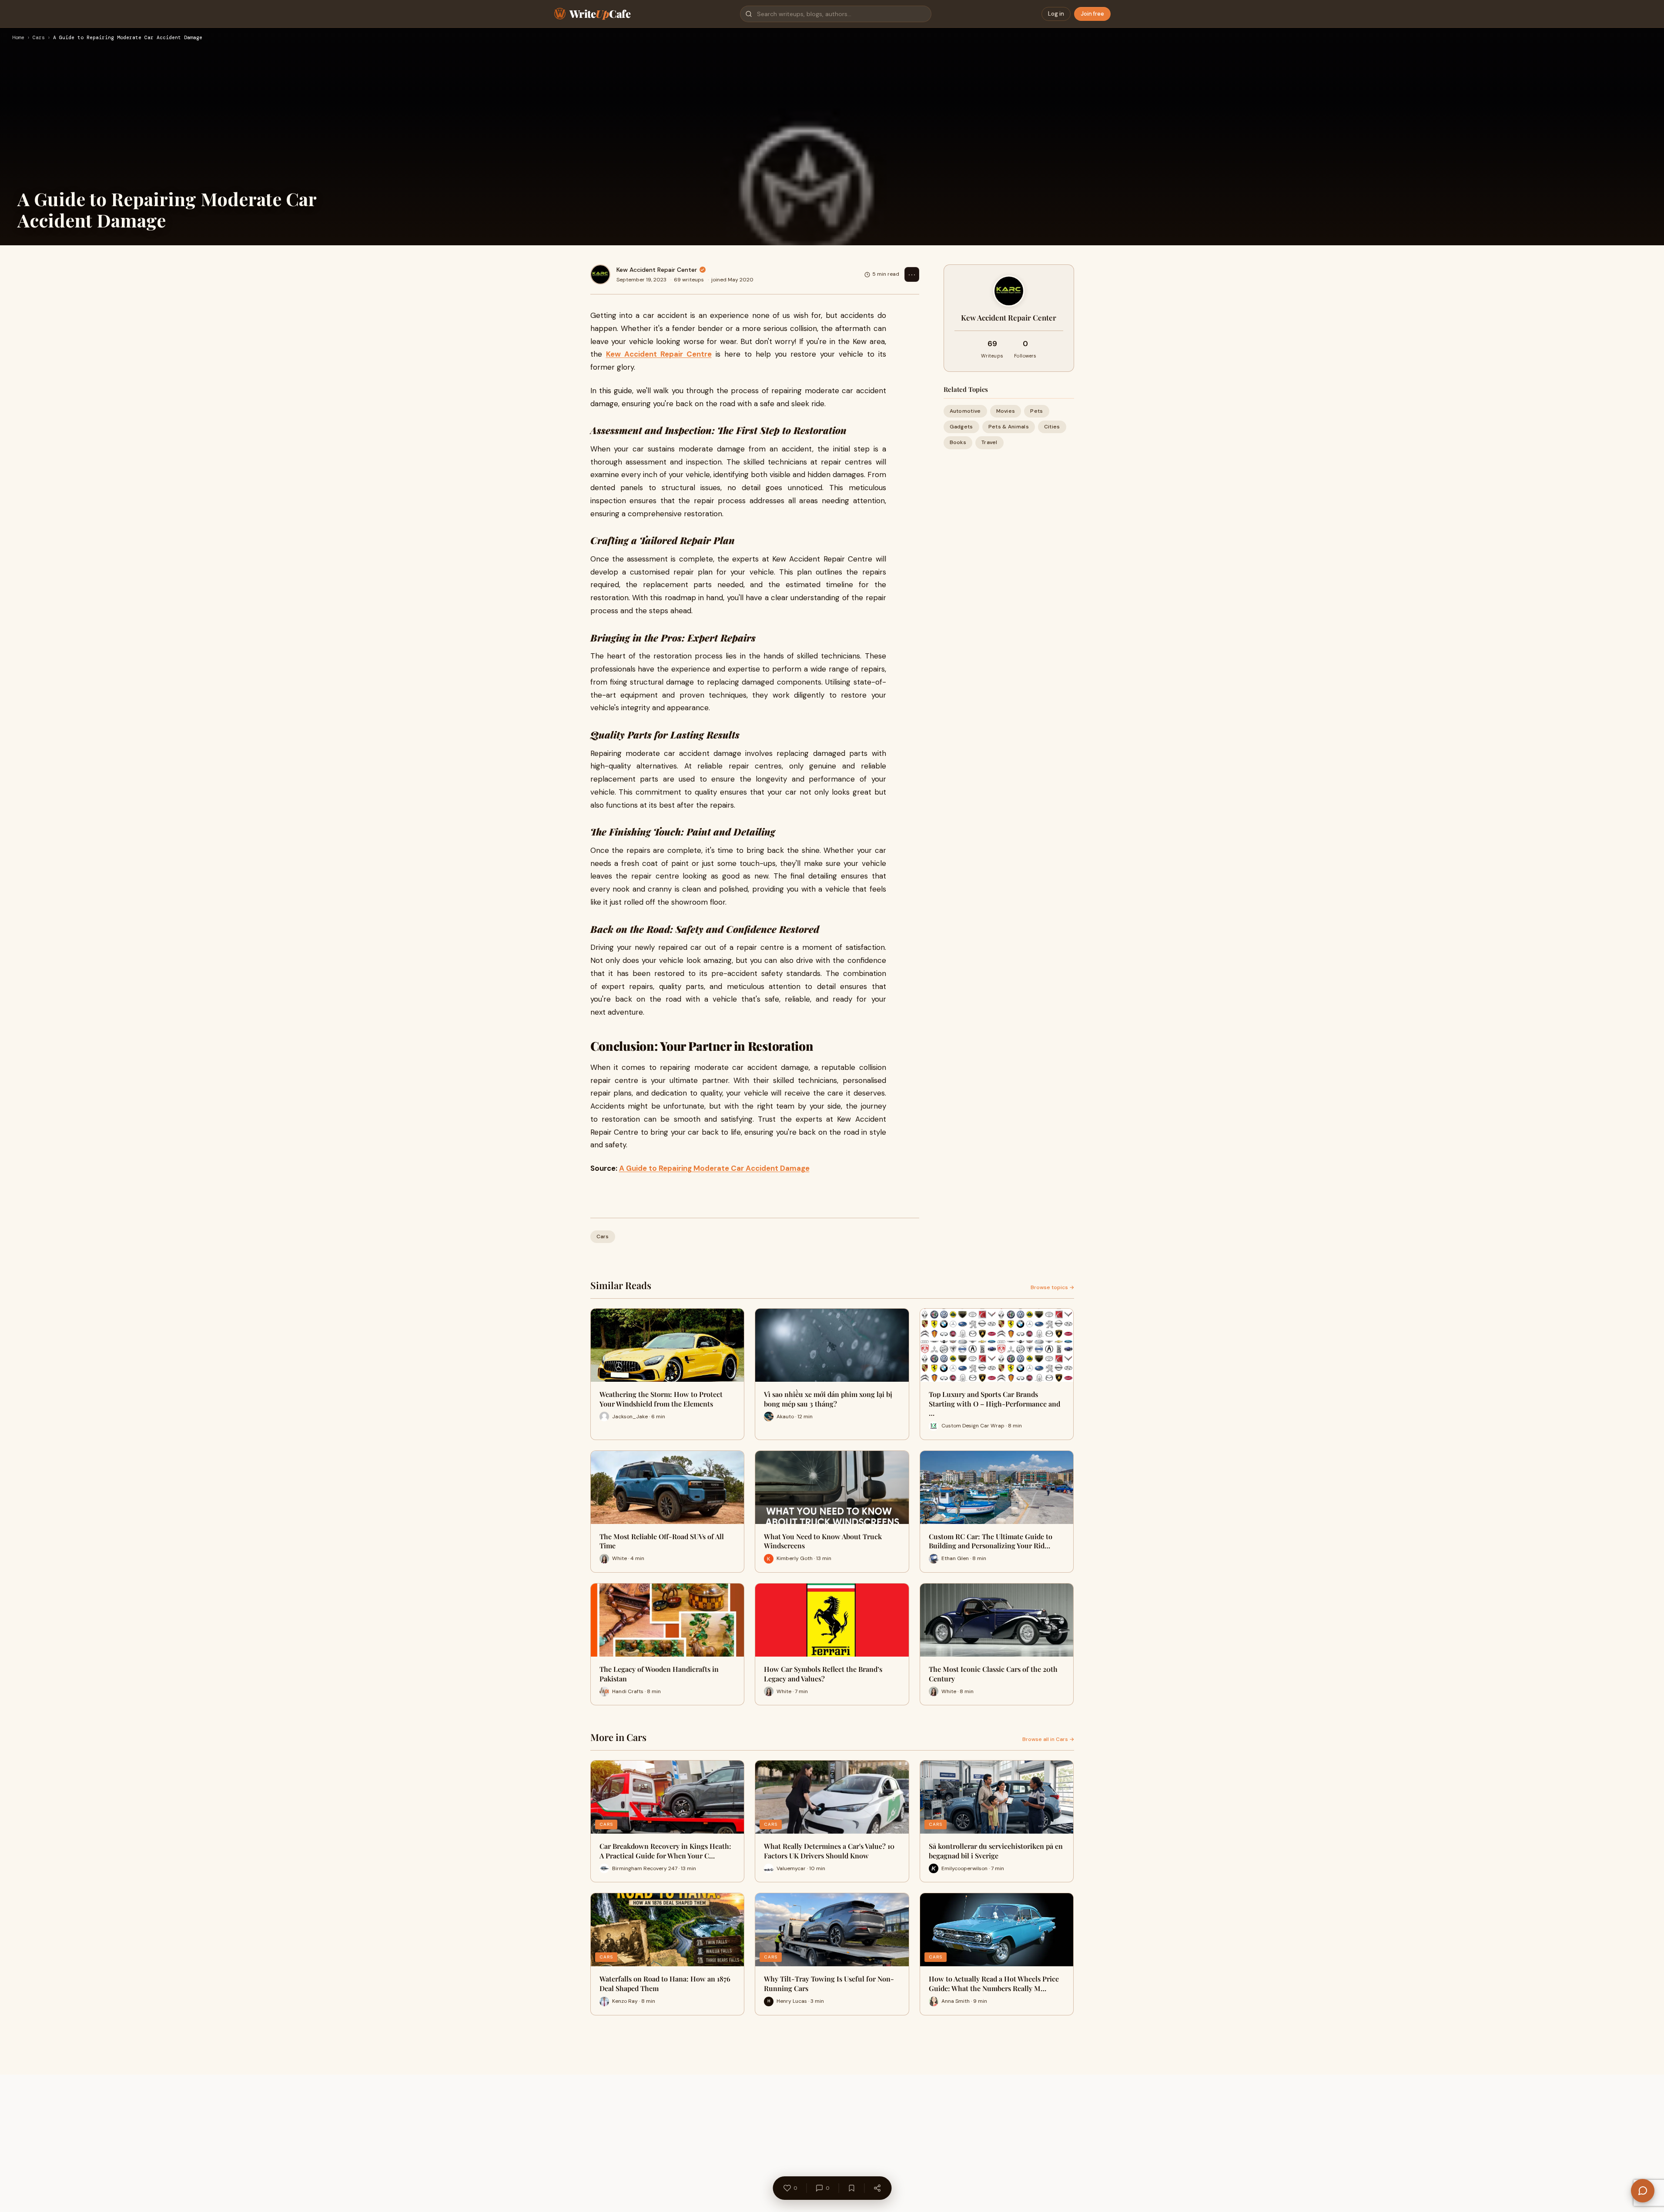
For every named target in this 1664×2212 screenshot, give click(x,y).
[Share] (877, 2188)
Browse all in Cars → (1048, 1739)
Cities (1052, 427)
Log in (1056, 14)
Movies (1006, 411)
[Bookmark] (851, 2188)
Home (18, 38)
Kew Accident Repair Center (657, 270)
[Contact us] (1643, 2191)
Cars (39, 38)
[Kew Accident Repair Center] (600, 274)
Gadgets (961, 427)
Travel (989, 442)
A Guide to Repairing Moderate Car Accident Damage (714, 1168)
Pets (1036, 411)
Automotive (965, 411)
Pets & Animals (1009, 427)
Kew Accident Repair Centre (659, 354)
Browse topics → (1052, 1287)
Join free (1092, 14)
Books (958, 442)
